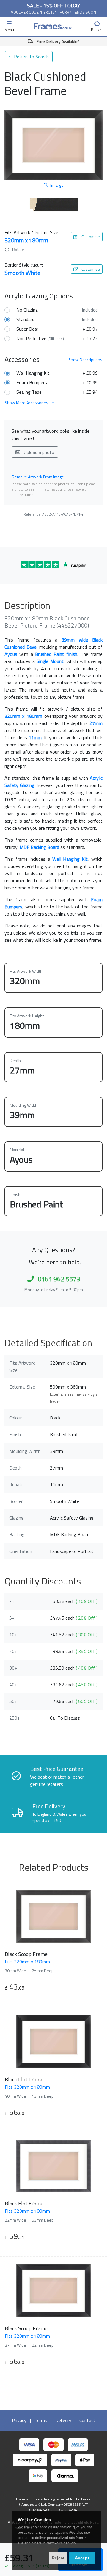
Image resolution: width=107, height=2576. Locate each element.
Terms (41, 2420)
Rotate (18, 249)
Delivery (63, 2420)
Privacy (19, 2420)
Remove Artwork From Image (38, 477)
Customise (90, 237)
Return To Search (31, 57)
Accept (82, 2558)
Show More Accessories (27, 403)
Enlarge (57, 185)
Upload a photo (38, 452)
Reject (58, 2558)
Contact (87, 2420)
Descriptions (85, 360)
